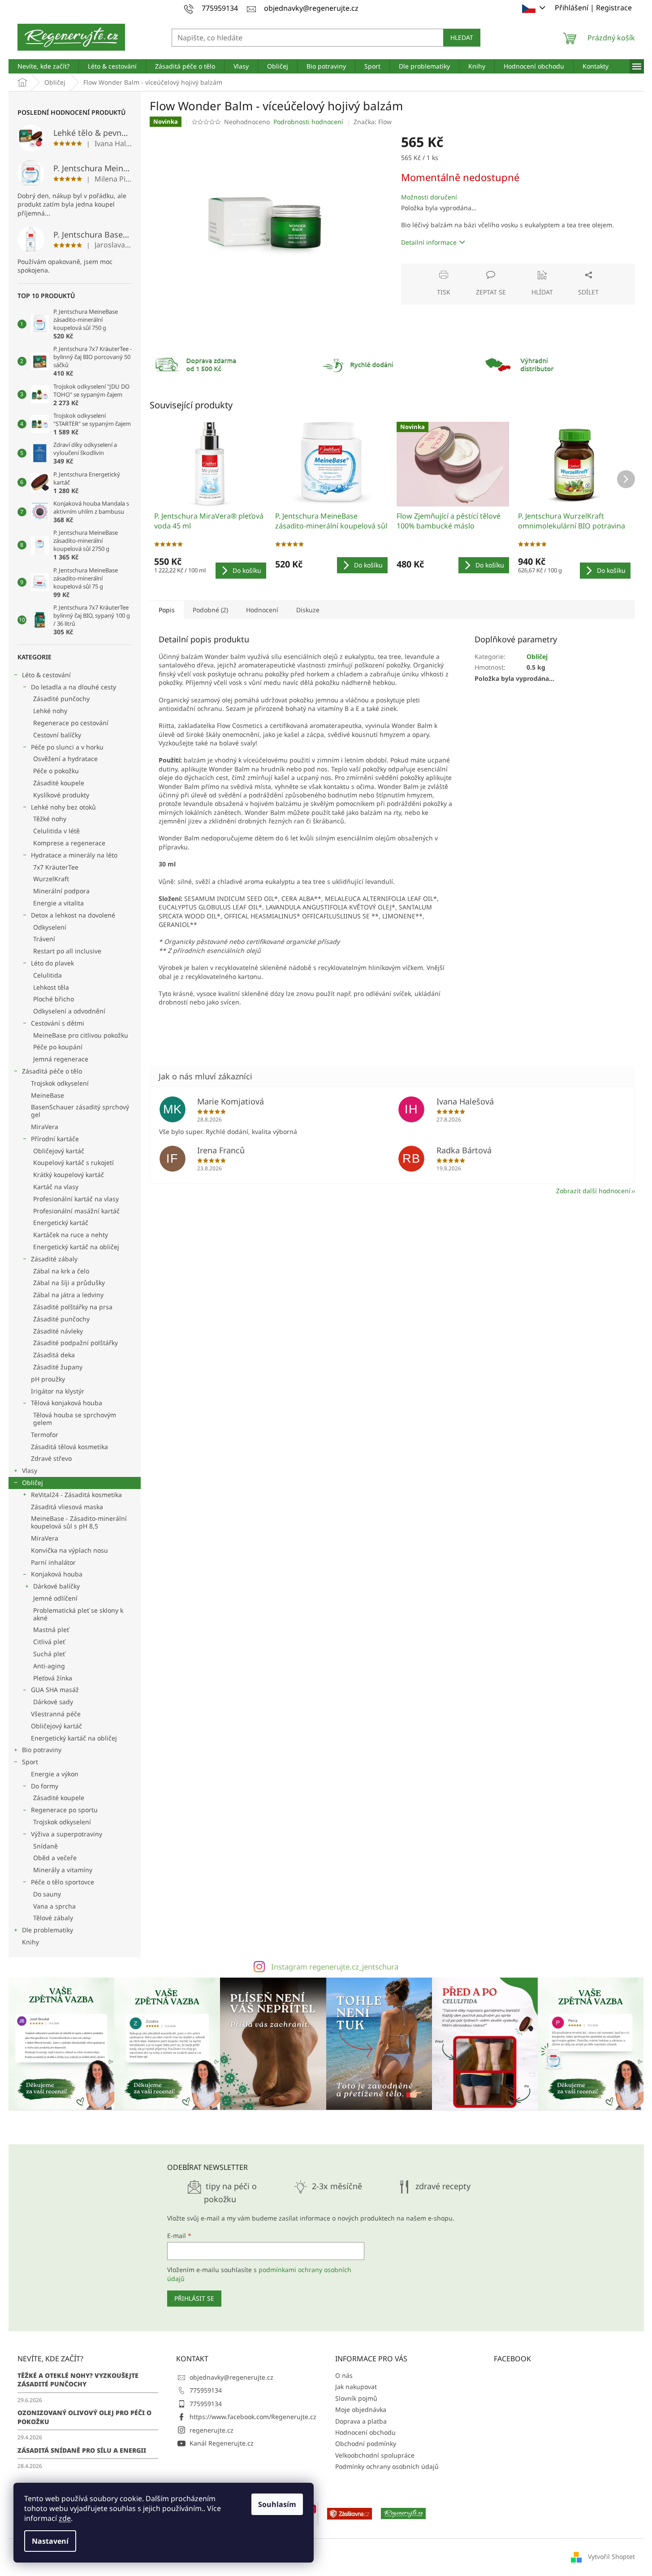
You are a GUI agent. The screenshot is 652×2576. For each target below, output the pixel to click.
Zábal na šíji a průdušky (69, 1283)
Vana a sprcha (54, 1906)
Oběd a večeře (55, 1858)
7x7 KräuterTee (56, 867)
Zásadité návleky (58, 1331)
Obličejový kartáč (59, 1151)
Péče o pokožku (56, 771)
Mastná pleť (51, 1630)
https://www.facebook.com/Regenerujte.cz (253, 2417)
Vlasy (30, 1470)
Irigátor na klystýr (58, 1391)
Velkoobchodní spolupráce (375, 2455)
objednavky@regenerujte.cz (231, 2377)
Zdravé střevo (51, 1458)
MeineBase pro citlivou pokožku (81, 1035)
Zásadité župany (58, 1367)
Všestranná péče (56, 1714)
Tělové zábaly (53, 1918)
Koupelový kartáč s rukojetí (73, 1162)
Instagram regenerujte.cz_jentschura (335, 1967)
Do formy (45, 1786)
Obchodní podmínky (366, 2444)
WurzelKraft (51, 879)
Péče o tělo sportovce (63, 1882)
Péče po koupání (58, 1047)
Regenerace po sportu (64, 1810)
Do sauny (47, 1894)
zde (65, 2518)
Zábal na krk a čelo (61, 1271)
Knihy (30, 1942)
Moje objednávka (361, 2409)
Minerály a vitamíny (63, 1870)
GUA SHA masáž (55, 1690)
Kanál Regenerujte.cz (222, 2443)
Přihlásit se (194, 2298)
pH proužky (48, 1379)
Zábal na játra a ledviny (68, 1295)
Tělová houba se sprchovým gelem (75, 1419)
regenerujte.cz (212, 2430)
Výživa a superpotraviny (67, 1834)
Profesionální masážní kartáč (76, 1211)
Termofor (45, 1435)
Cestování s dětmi (58, 1023)
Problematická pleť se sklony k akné (78, 1614)
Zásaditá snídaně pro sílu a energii (82, 2450)
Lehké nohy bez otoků (63, 807)
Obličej (32, 1483)
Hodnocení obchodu (365, 2432)
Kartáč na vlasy (56, 1187)
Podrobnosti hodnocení (308, 122)
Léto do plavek (52, 963)
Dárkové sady (53, 1702)
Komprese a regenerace (69, 843)
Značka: (373, 122)
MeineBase (47, 1095)
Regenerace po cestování (71, 723)
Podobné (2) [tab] (210, 610)
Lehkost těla (51, 987)
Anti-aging (49, 1666)
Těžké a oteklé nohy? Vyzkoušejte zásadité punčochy (78, 2380)
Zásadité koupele (59, 783)
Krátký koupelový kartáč (69, 1175)
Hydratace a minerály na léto (74, 855)
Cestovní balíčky (57, 735)
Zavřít (449, 268)
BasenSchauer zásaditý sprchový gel (80, 1111)
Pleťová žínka (53, 1678)
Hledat (462, 37)
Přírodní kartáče (55, 1139)
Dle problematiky (47, 1930)
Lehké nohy (50, 711)
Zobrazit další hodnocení (593, 1191)
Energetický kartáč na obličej (76, 1247)
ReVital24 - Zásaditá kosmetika (76, 1495)
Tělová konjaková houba (67, 1403)
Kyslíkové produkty (61, 795)
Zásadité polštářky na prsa (73, 1307)
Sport (30, 1762)
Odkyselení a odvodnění (69, 1011)
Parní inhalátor (53, 1562)
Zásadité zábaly (54, 1259)
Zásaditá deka (54, 1355)
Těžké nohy (50, 819)
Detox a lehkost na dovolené (73, 915)
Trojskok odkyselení (60, 1083)
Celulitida (47, 975)
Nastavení (50, 2541)
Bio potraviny (42, 1750)
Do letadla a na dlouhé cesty (73, 687)
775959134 (206, 2390)
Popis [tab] (167, 610)
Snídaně (45, 1846)
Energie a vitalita (58, 903)
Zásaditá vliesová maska (67, 1507)
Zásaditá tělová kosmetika (69, 1447)
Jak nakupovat (356, 2387)
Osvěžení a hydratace (65, 759)
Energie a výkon (55, 1774)
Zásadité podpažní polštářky (76, 1343)
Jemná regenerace (61, 1059)
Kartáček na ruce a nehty (71, 1235)
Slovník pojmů (356, 2398)
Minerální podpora (61, 891)
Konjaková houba (57, 1574)
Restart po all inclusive (67, 951)
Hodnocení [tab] (262, 610)
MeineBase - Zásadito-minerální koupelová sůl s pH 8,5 (79, 1522)
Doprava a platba (361, 2421)
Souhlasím (277, 2504)
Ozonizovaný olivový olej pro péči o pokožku (84, 2417)
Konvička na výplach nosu (69, 1550)
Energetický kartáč (61, 1223)
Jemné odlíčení (55, 1598)
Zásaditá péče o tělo (52, 1071)
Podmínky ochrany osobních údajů (387, 2466)
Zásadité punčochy (61, 699)
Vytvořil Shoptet (611, 2557)
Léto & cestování (46, 675)
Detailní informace (429, 242)
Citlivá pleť (49, 1642)
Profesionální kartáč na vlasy (76, 1199)
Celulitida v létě (56, 831)
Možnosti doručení (429, 197)
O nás (344, 2375)
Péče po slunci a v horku (67, 747)
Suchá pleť (49, 1654)
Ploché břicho (54, 999)
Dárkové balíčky (56, 1586)
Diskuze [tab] (308, 610)
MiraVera (45, 1127)
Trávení (44, 939)
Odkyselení (50, 927)
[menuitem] (43, 66)
